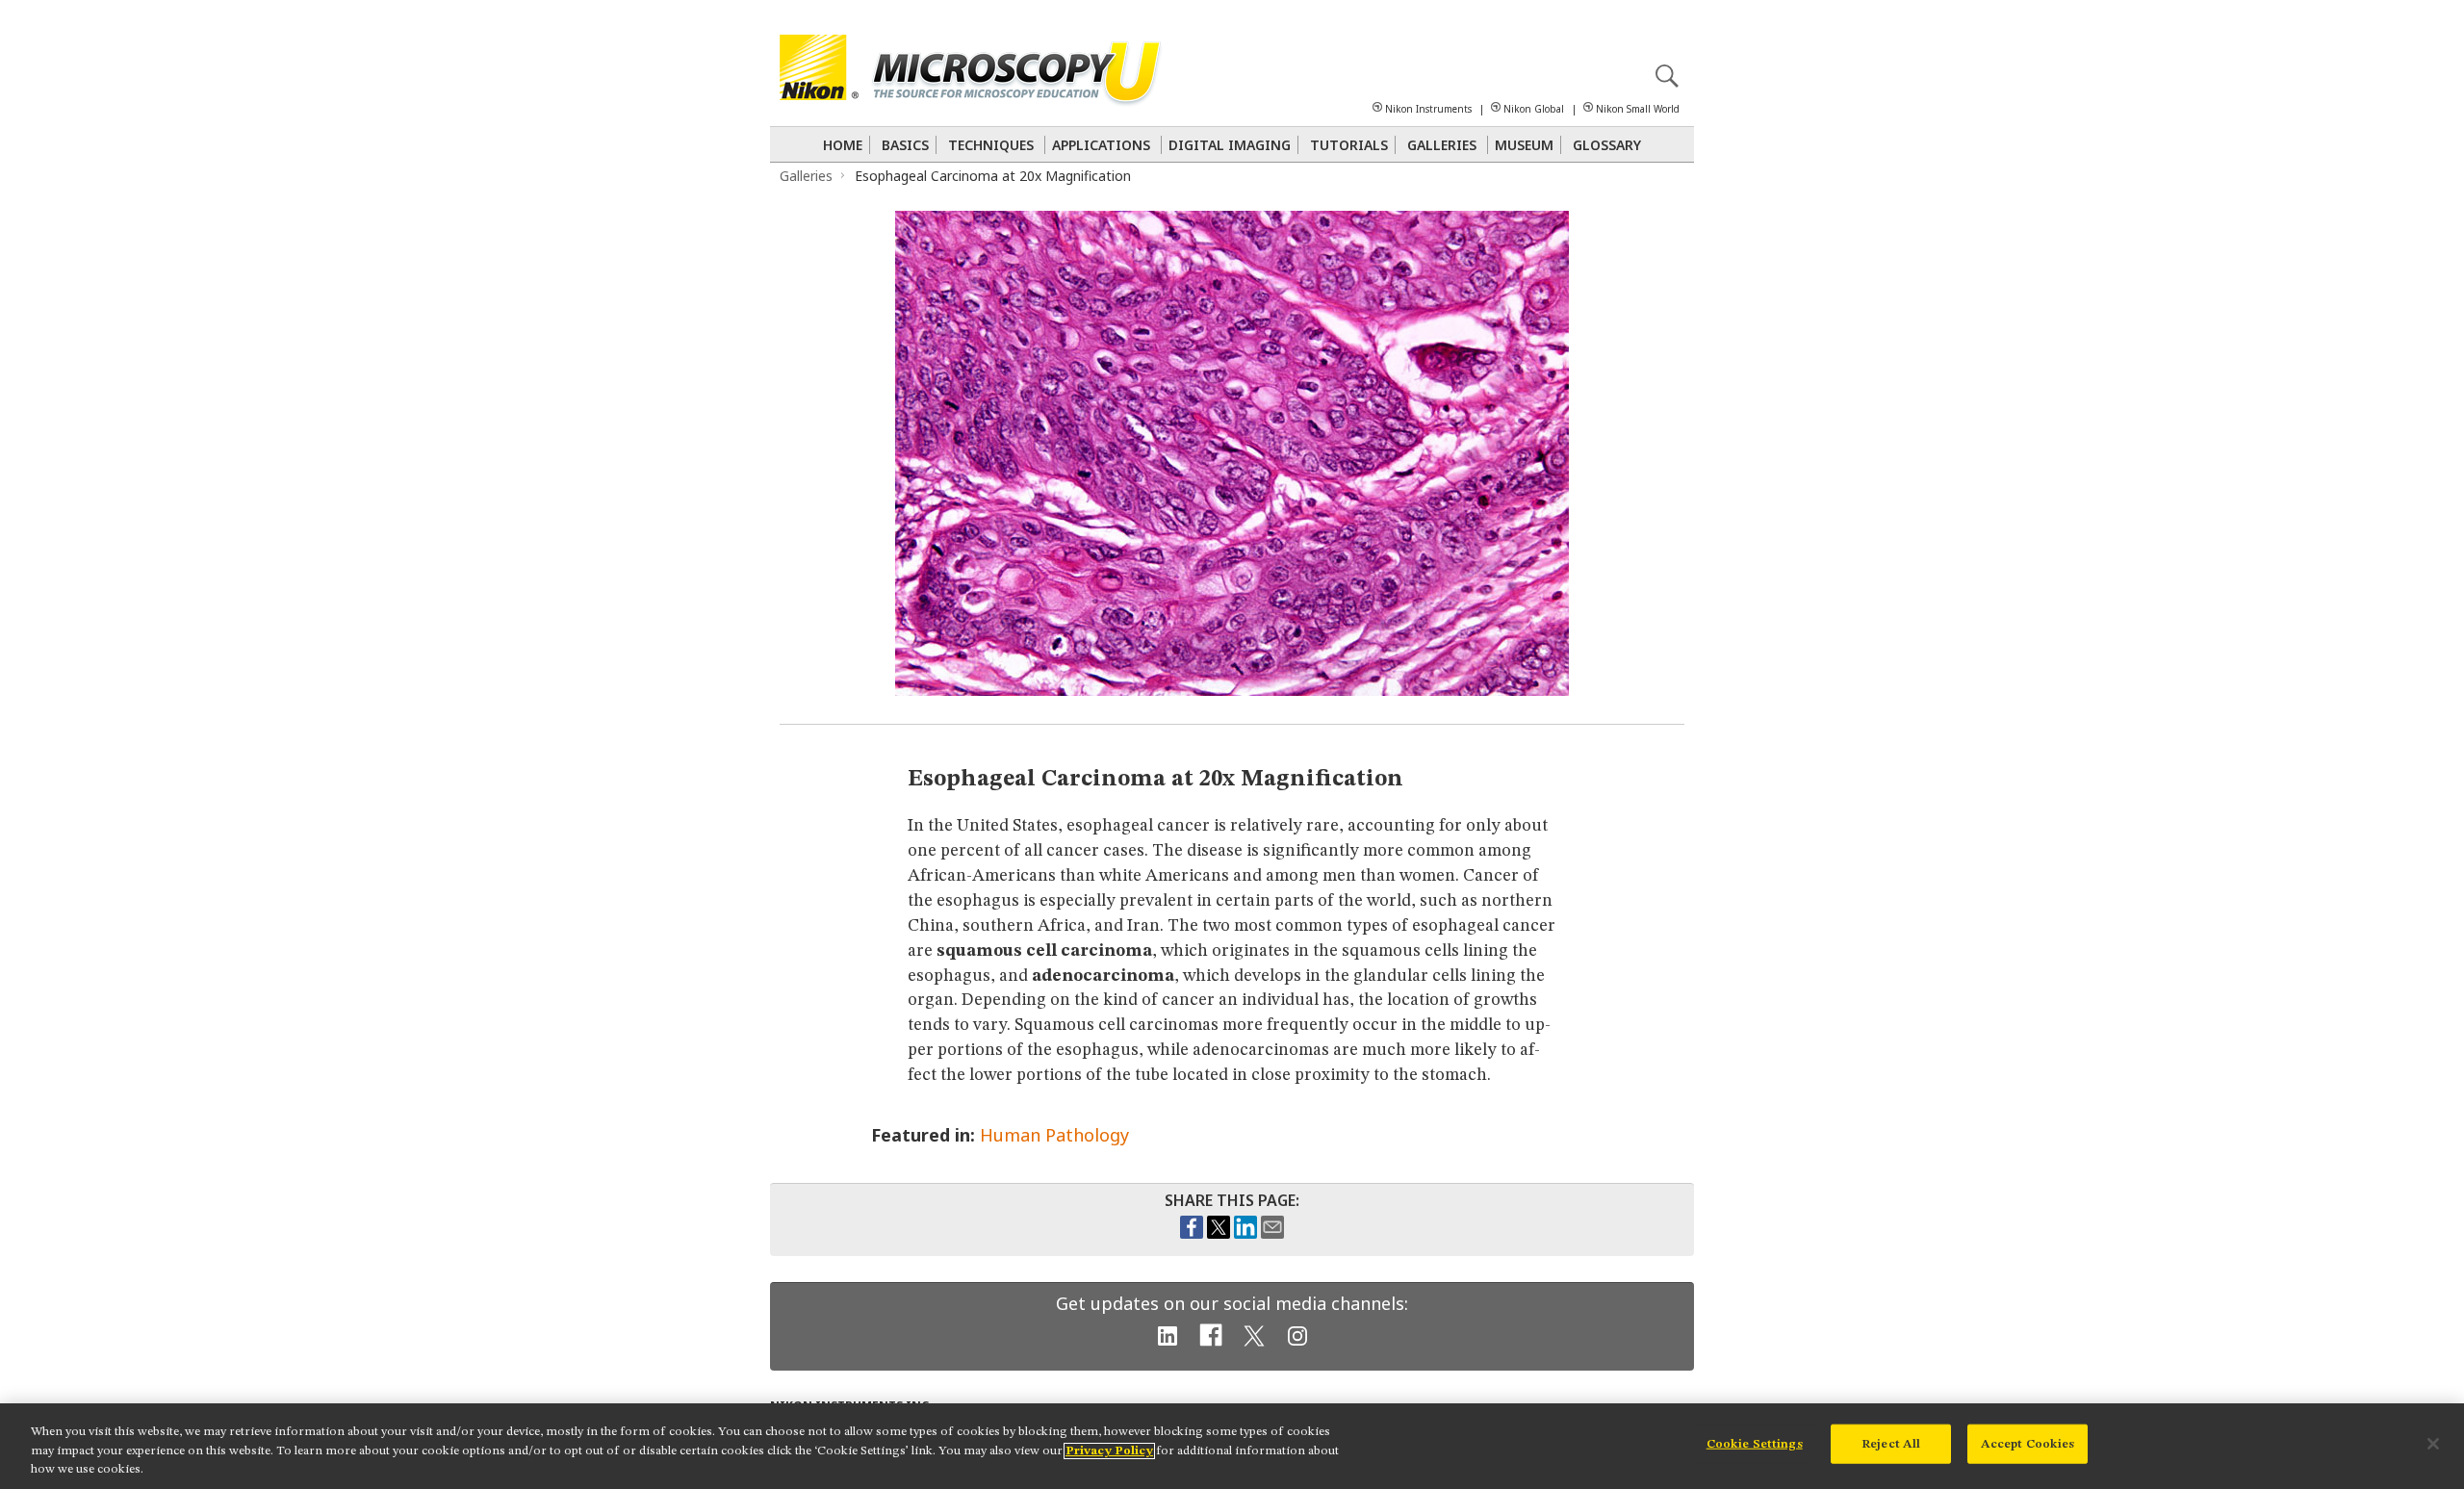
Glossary (1607, 145)
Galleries (1442, 145)
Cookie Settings (1755, 1443)
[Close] (2433, 1444)
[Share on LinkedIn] (1245, 1234)
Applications (1101, 145)
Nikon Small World (1638, 109)
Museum (1524, 145)
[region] (1232, 1446)
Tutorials (1349, 145)
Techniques (991, 145)
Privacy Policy (1109, 1451)
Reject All (1891, 1443)
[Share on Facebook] (1192, 1234)
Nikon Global (1534, 109)
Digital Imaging (1230, 145)
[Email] (1272, 1234)
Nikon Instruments (1428, 109)
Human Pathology (1054, 1135)
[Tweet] (1219, 1234)
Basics (905, 145)
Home (843, 145)
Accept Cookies (2028, 1443)
